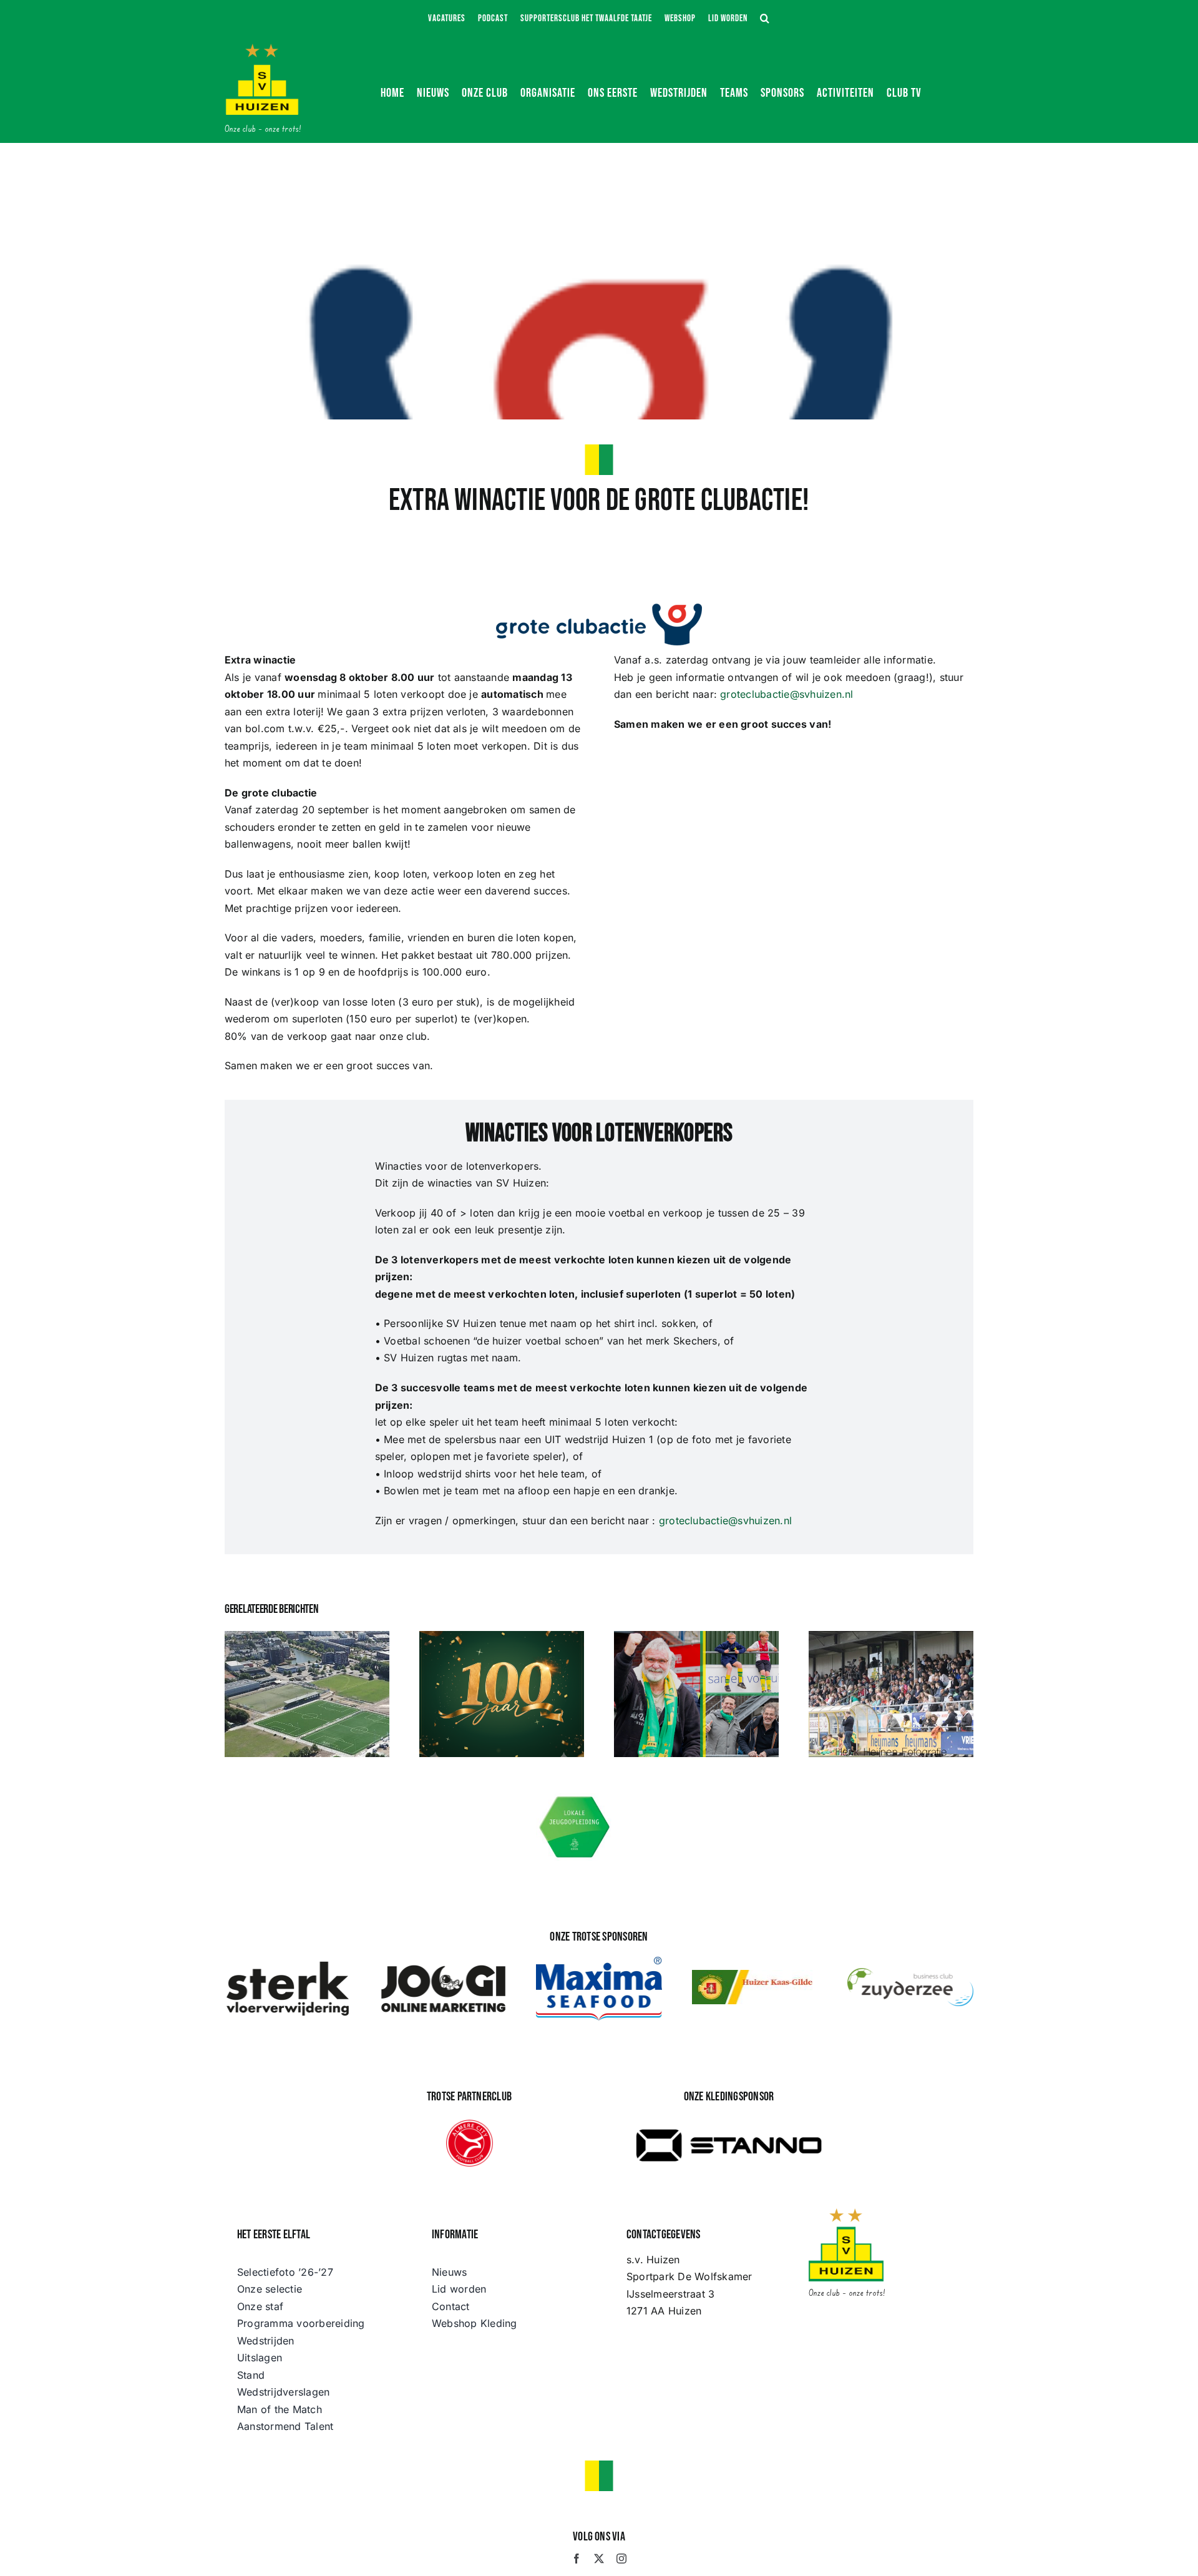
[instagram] (621, 2559)
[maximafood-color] (599, 1962)
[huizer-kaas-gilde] (755, 1975)
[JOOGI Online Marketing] (444, 1964)
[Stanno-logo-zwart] (729, 2118)
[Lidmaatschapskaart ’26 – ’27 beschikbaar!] (891, 1694)
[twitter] (599, 2559)
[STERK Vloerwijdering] (288, 1964)
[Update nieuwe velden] (307, 1694)
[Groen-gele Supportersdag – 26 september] (696, 1694)
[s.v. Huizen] (262, 49)
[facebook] (577, 2559)
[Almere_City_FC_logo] (470, 2125)
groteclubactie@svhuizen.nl (786, 694)
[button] (765, 19)
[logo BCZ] (910, 1973)
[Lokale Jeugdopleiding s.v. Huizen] (575, 1798)
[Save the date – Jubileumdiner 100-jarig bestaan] (502, 1694)
